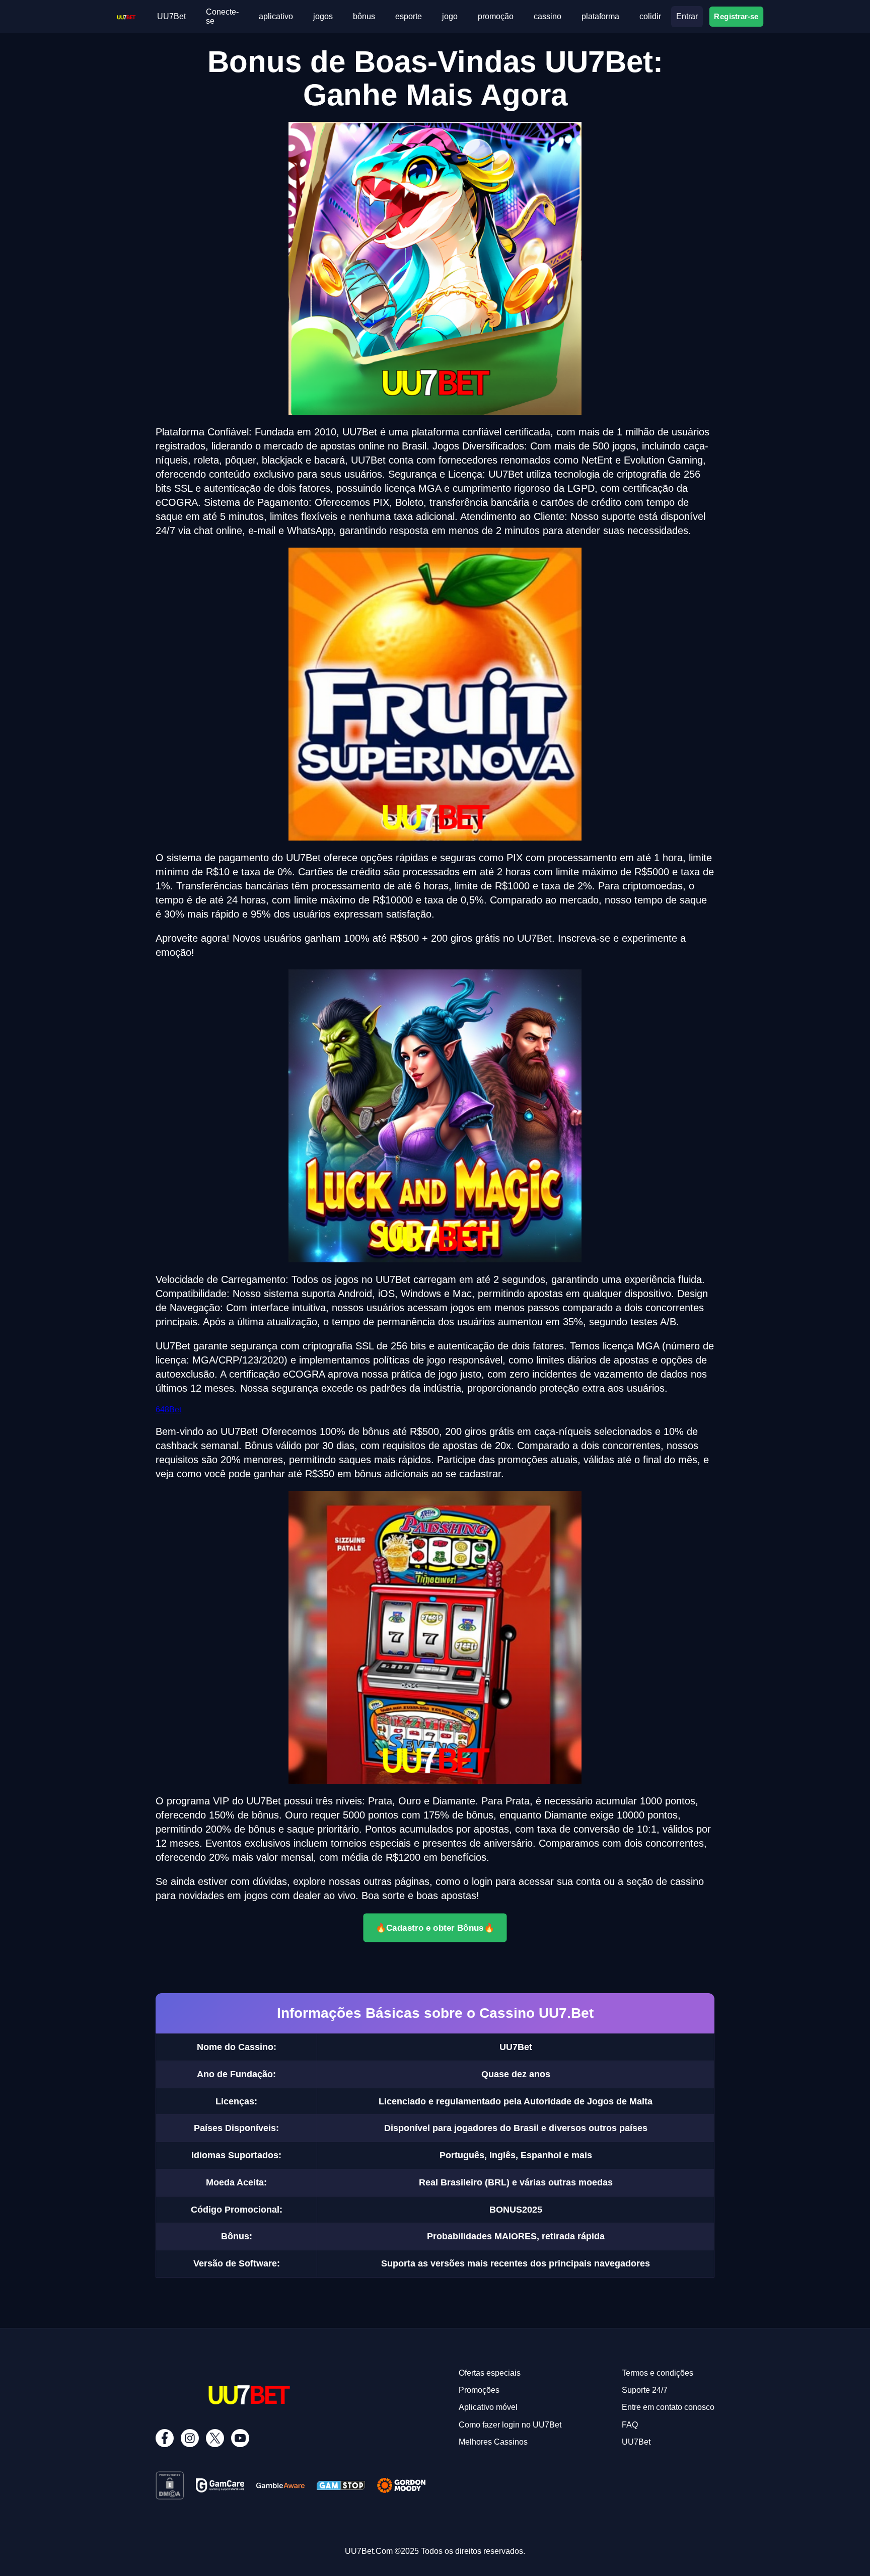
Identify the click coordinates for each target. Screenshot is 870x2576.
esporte (409, 16)
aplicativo (276, 16)
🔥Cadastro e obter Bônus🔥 (435, 1928)
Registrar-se (736, 16)
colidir (650, 16)
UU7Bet (171, 16)
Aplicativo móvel (488, 2407)
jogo (450, 16)
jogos (323, 16)
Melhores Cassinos (493, 2442)
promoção (496, 16)
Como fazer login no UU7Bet (510, 2425)
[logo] (126, 16)
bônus (364, 16)
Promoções (479, 2390)
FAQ (630, 2425)
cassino (548, 16)
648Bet (168, 1410)
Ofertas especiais (490, 2373)
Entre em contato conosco (668, 2407)
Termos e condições (658, 2373)
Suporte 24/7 (645, 2390)
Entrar (687, 16)
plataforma (600, 16)
